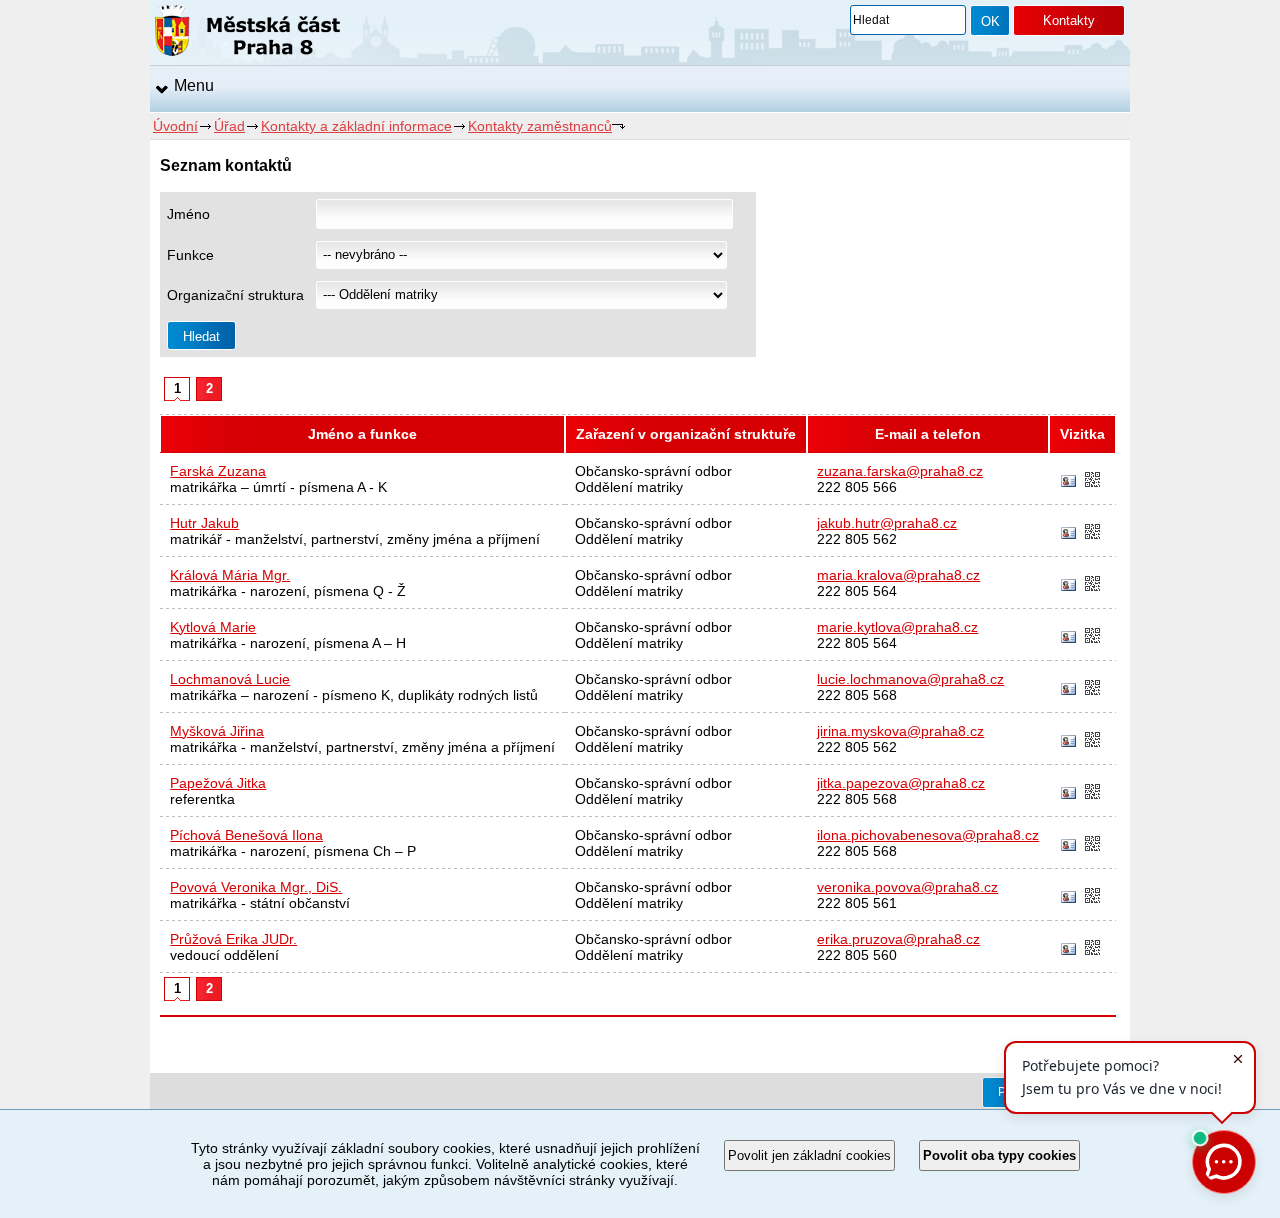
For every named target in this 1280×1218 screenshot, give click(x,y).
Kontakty (1069, 20)
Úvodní (175, 126)
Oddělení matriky (629, 487)
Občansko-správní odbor (653, 471)
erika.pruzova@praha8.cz (898, 939)
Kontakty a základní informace (356, 126)
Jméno (188, 214)
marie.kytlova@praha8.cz (897, 627)
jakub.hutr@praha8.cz (887, 523)
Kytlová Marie (213, 627)
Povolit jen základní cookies (809, 1155)
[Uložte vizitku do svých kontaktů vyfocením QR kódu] (1092, 481)
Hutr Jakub (204, 523)
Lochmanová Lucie (230, 679)
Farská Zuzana (218, 471)
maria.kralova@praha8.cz (898, 575)
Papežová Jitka (218, 783)
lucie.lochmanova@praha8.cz (910, 679)
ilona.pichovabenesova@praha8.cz (928, 835)
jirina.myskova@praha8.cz (900, 731)
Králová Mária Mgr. (230, 575)
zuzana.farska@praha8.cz (900, 471)
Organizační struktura (235, 295)
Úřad (229, 126)
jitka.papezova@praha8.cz (901, 783)
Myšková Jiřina (217, 731)
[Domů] (247, 34)
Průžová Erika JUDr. (233, 939)
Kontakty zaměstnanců (540, 126)
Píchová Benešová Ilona (246, 835)
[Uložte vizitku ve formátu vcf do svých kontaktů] (1068, 482)
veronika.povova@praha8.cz (907, 887)
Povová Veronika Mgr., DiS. (256, 887)
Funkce (190, 255)
